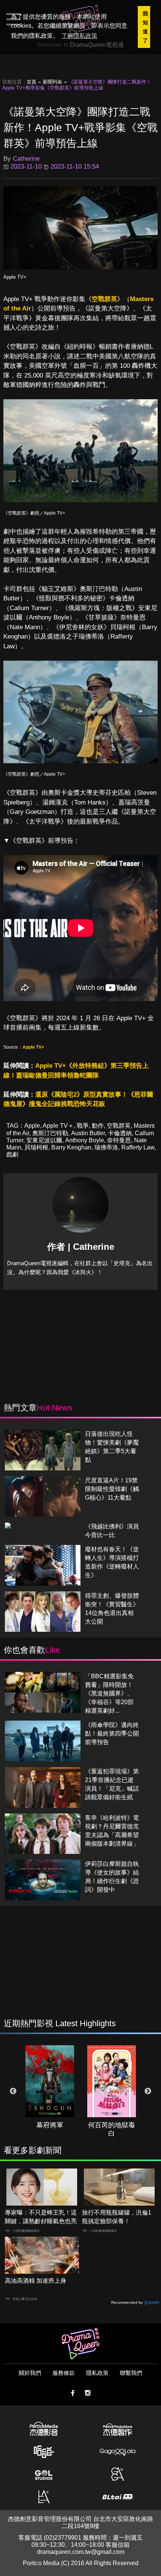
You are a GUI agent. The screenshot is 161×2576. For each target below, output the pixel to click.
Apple (32, 1126)
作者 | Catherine (81, 1247)
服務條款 (64, 2373)
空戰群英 (104, 299)
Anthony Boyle (85, 1140)
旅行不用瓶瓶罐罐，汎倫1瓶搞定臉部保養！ (117, 2217)
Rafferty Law (138, 1147)
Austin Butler (88, 1133)
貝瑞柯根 (36, 1147)
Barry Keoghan (71, 1147)
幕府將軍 (50, 2125)
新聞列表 (52, 82)
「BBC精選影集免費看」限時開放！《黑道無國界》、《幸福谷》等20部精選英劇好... (109, 1693)
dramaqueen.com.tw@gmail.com (81, 2552)
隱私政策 (97, 2373)
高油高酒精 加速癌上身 (36, 2281)
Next (148, 2091)
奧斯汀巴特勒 (50, 1133)
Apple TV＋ (58, 1126)
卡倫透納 (120, 1133)
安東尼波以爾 (44, 1140)
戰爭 (83, 1126)
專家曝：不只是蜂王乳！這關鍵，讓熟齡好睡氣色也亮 (41, 2217)
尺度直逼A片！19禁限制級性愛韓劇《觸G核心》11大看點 (112, 1489)
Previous (13, 2091)
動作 (98, 1126)
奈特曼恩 (119, 1140)
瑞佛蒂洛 (106, 1147)
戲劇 (12, 1154)
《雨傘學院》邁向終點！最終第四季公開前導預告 (112, 1734)
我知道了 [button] (145, 27)
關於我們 (30, 2373)
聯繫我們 (131, 2373)
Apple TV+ (15, 277)
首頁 (31, 82)
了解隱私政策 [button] (79, 36)
